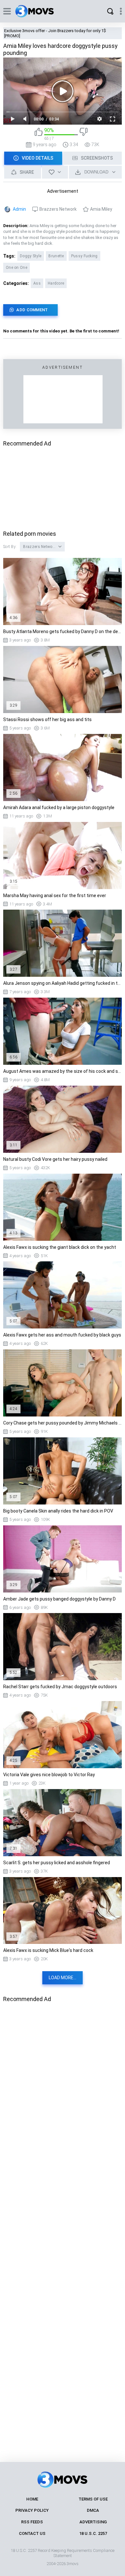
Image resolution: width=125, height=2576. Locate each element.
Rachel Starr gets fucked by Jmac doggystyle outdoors (60, 1687)
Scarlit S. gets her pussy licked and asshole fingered (57, 1863)
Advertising (93, 2522)
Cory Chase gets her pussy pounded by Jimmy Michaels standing (63, 1423)
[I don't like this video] (83, 134)
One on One (17, 268)
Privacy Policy (32, 2510)
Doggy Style (31, 256)
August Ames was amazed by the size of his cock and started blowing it (63, 1071)
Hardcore (56, 283)
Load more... (63, 1978)
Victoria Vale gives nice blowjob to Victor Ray (49, 1775)
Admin (19, 209)
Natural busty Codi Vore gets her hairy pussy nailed (55, 1159)
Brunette (56, 256)
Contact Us (32, 2533)
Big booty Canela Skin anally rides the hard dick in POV (58, 1511)
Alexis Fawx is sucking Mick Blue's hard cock (48, 1950)
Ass (37, 283)
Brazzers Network (58, 209)
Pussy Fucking (84, 256)
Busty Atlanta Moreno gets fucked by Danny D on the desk (63, 631)
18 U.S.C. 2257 (93, 2533)
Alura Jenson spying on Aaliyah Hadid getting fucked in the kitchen (63, 983)
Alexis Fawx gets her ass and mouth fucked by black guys (62, 1335)
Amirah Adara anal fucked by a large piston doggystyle (59, 807)
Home (32, 2499)
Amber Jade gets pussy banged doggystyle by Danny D (59, 1599)
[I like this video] (39, 134)
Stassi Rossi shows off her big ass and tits (47, 719)
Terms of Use (93, 2499)
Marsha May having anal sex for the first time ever (55, 895)
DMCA (93, 2510)
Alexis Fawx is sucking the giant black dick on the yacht (60, 1247)
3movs (73, 2564)
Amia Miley (101, 209)
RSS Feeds (32, 2522)
